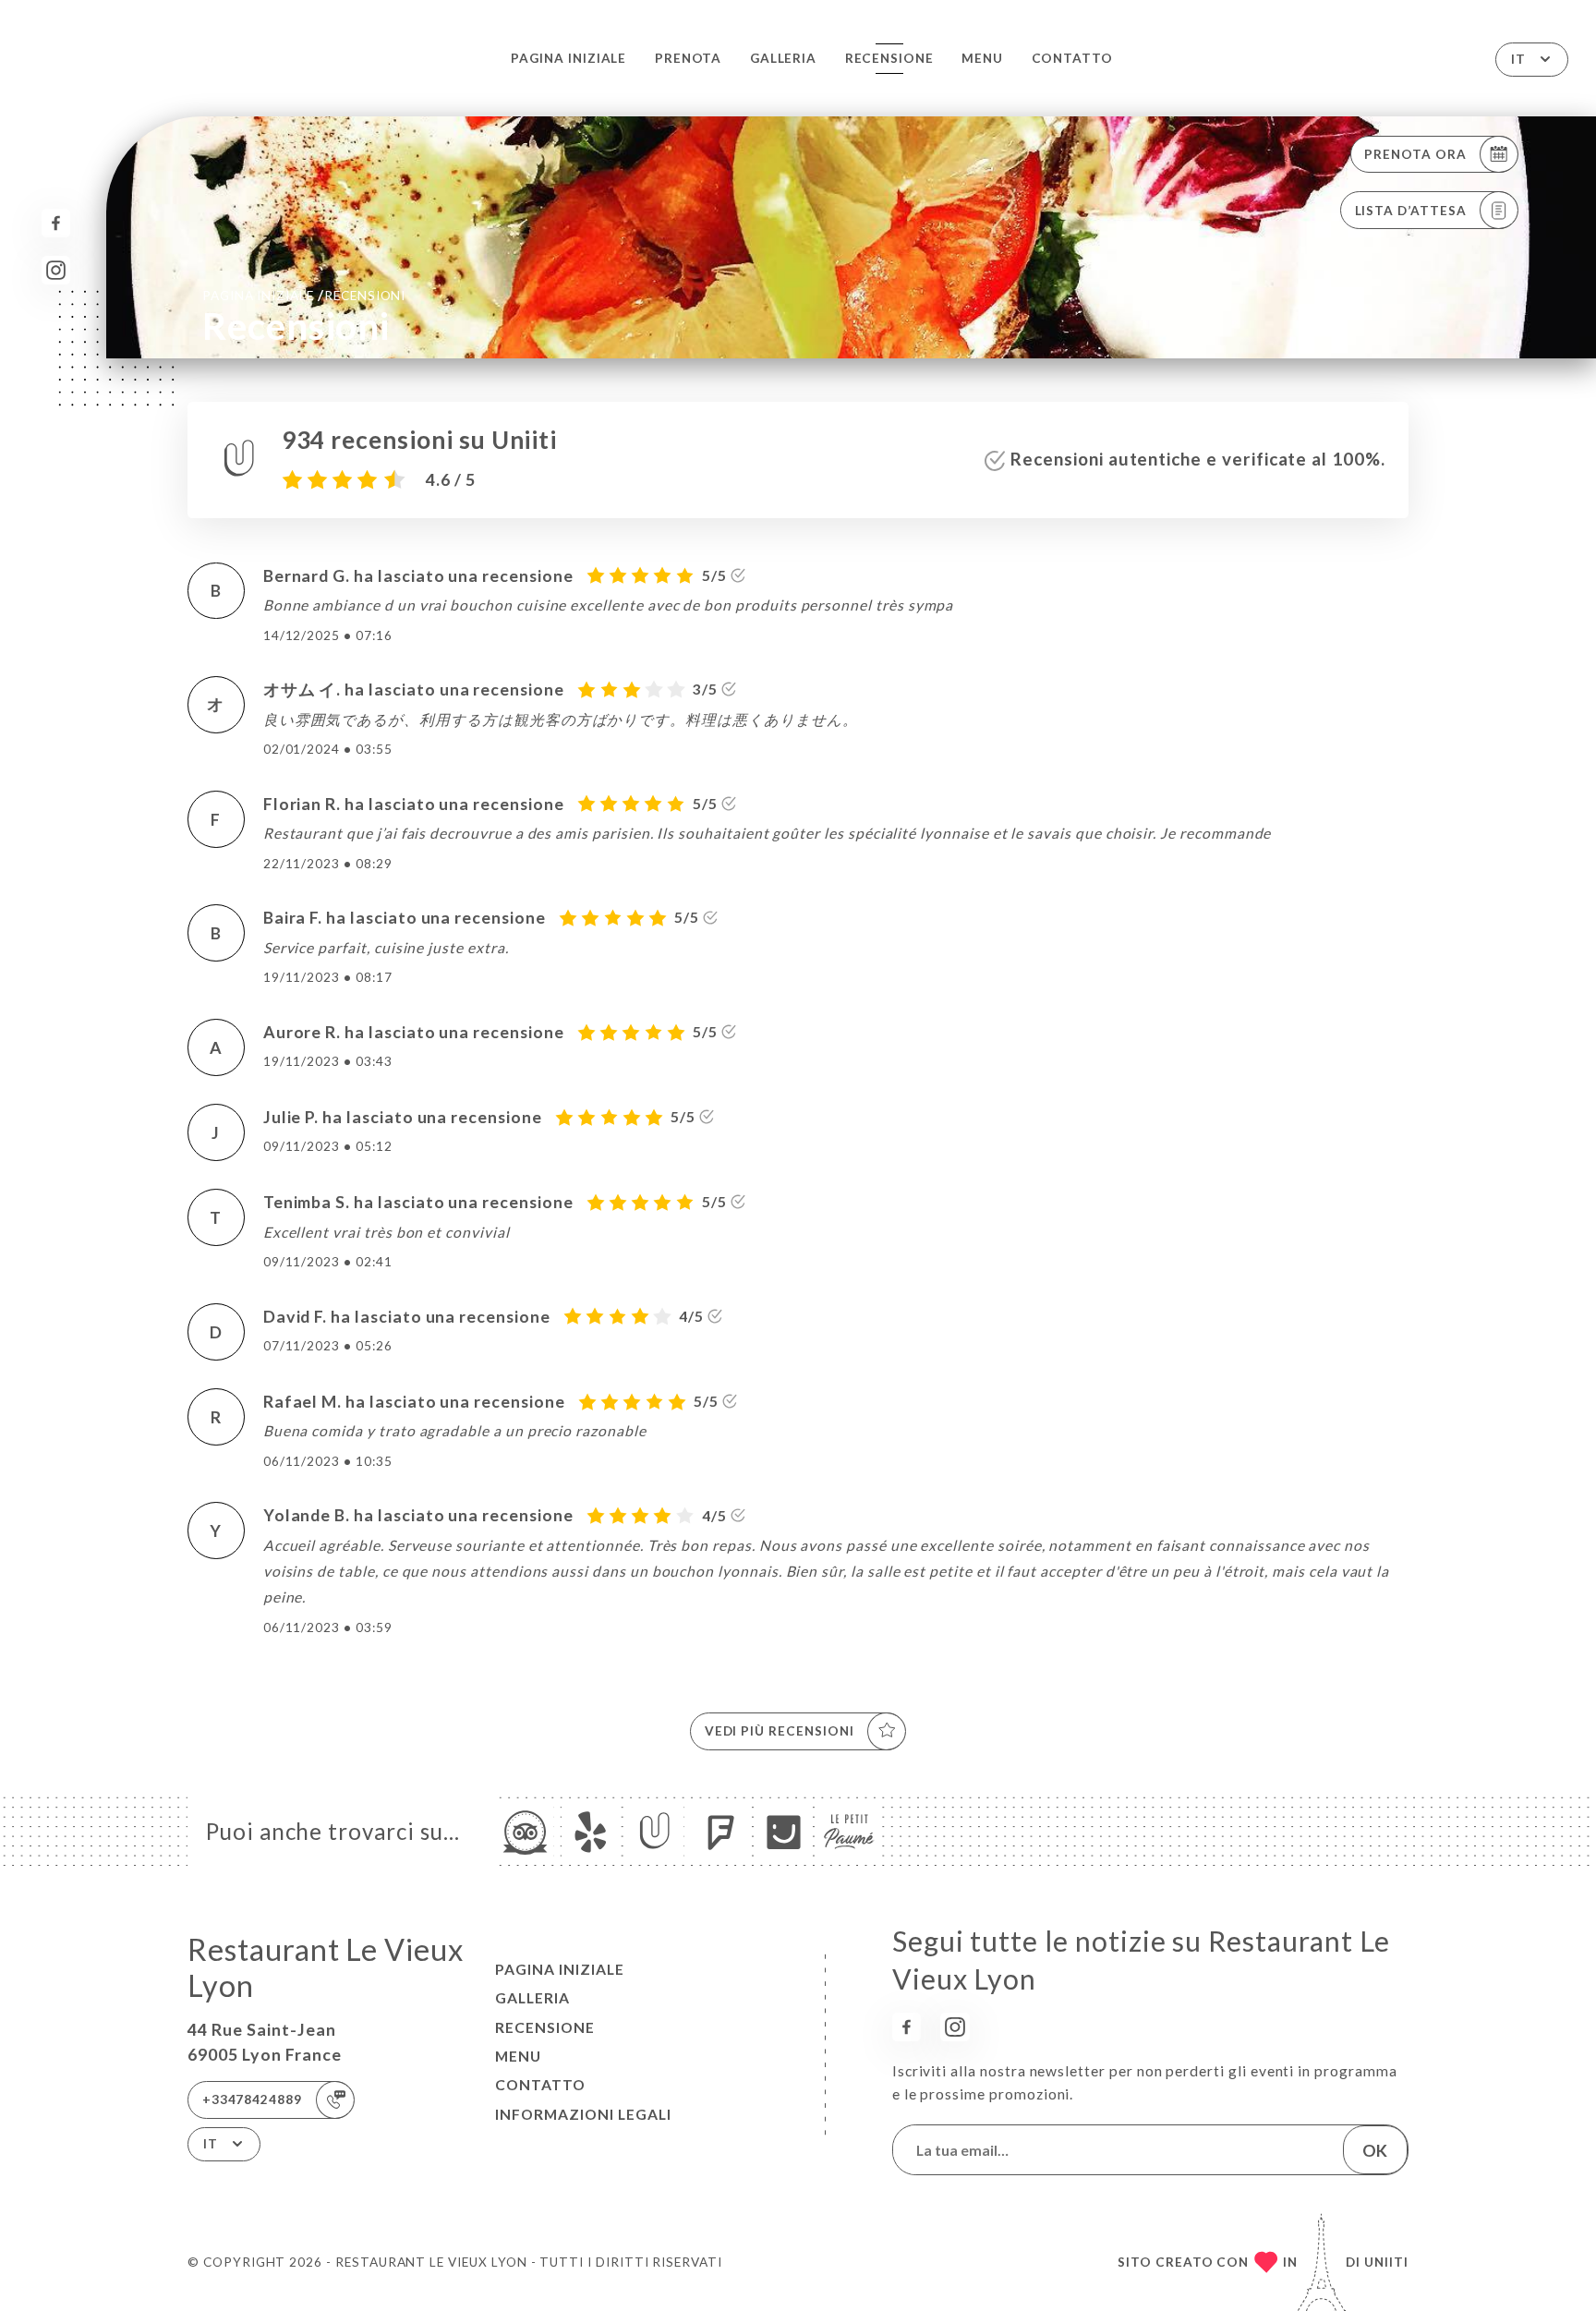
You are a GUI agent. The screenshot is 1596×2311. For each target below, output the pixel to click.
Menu (982, 58)
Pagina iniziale (568, 58)
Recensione (889, 58)
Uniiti (1386, 2262)
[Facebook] (56, 223)
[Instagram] (56, 270)
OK (1375, 2150)
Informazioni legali (583, 2114)
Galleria (784, 58)
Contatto (1073, 58)
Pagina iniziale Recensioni (304, 295)
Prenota (689, 58)
